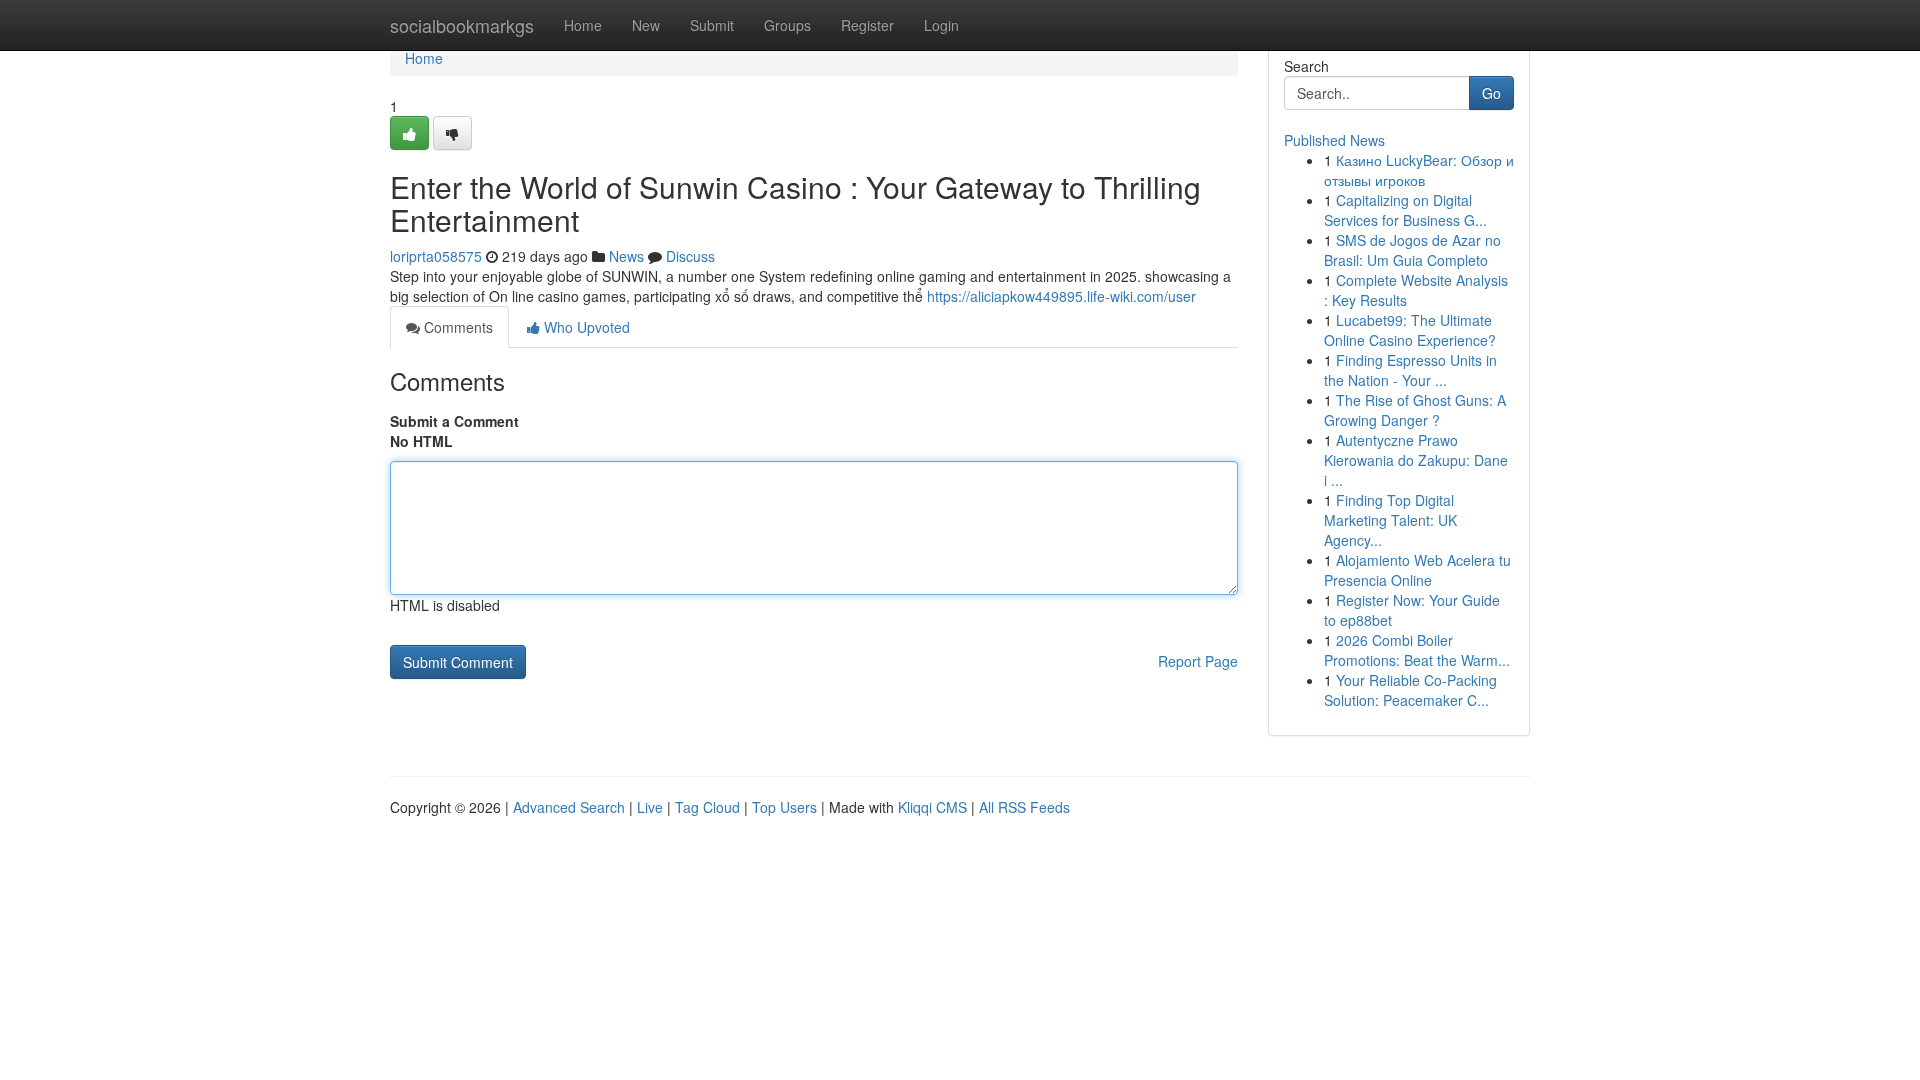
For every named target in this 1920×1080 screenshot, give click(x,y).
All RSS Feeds (1024, 807)
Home (583, 25)
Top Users (784, 807)
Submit (712, 25)
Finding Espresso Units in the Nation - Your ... (1410, 370)
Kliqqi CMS (932, 807)
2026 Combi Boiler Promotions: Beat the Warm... (1417, 650)
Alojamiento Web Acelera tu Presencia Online (1417, 570)
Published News (1334, 140)
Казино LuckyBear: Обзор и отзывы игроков (1419, 170)
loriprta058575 (436, 256)
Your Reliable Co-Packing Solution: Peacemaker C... (1410, 690)
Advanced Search (569, 807)
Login (941, 25)
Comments (456, 327)
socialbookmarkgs (462, 25)
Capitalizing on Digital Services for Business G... (1405, 210)
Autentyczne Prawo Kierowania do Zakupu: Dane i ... (1416, 460)
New (646, 25)
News (626, 256)
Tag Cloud (707, 807)
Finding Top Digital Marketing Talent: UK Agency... (1390, 520)
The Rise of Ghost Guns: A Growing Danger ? (1415, 410)
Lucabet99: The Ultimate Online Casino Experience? (1410, 330)
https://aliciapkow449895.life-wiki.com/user (1061, 296)
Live (650, 807)
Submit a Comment (454, 421)
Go (1491, 93)
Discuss (690, 256)
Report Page (1198, 661)
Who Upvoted (585, 327)
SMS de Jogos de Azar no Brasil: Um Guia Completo (1412, 250)
